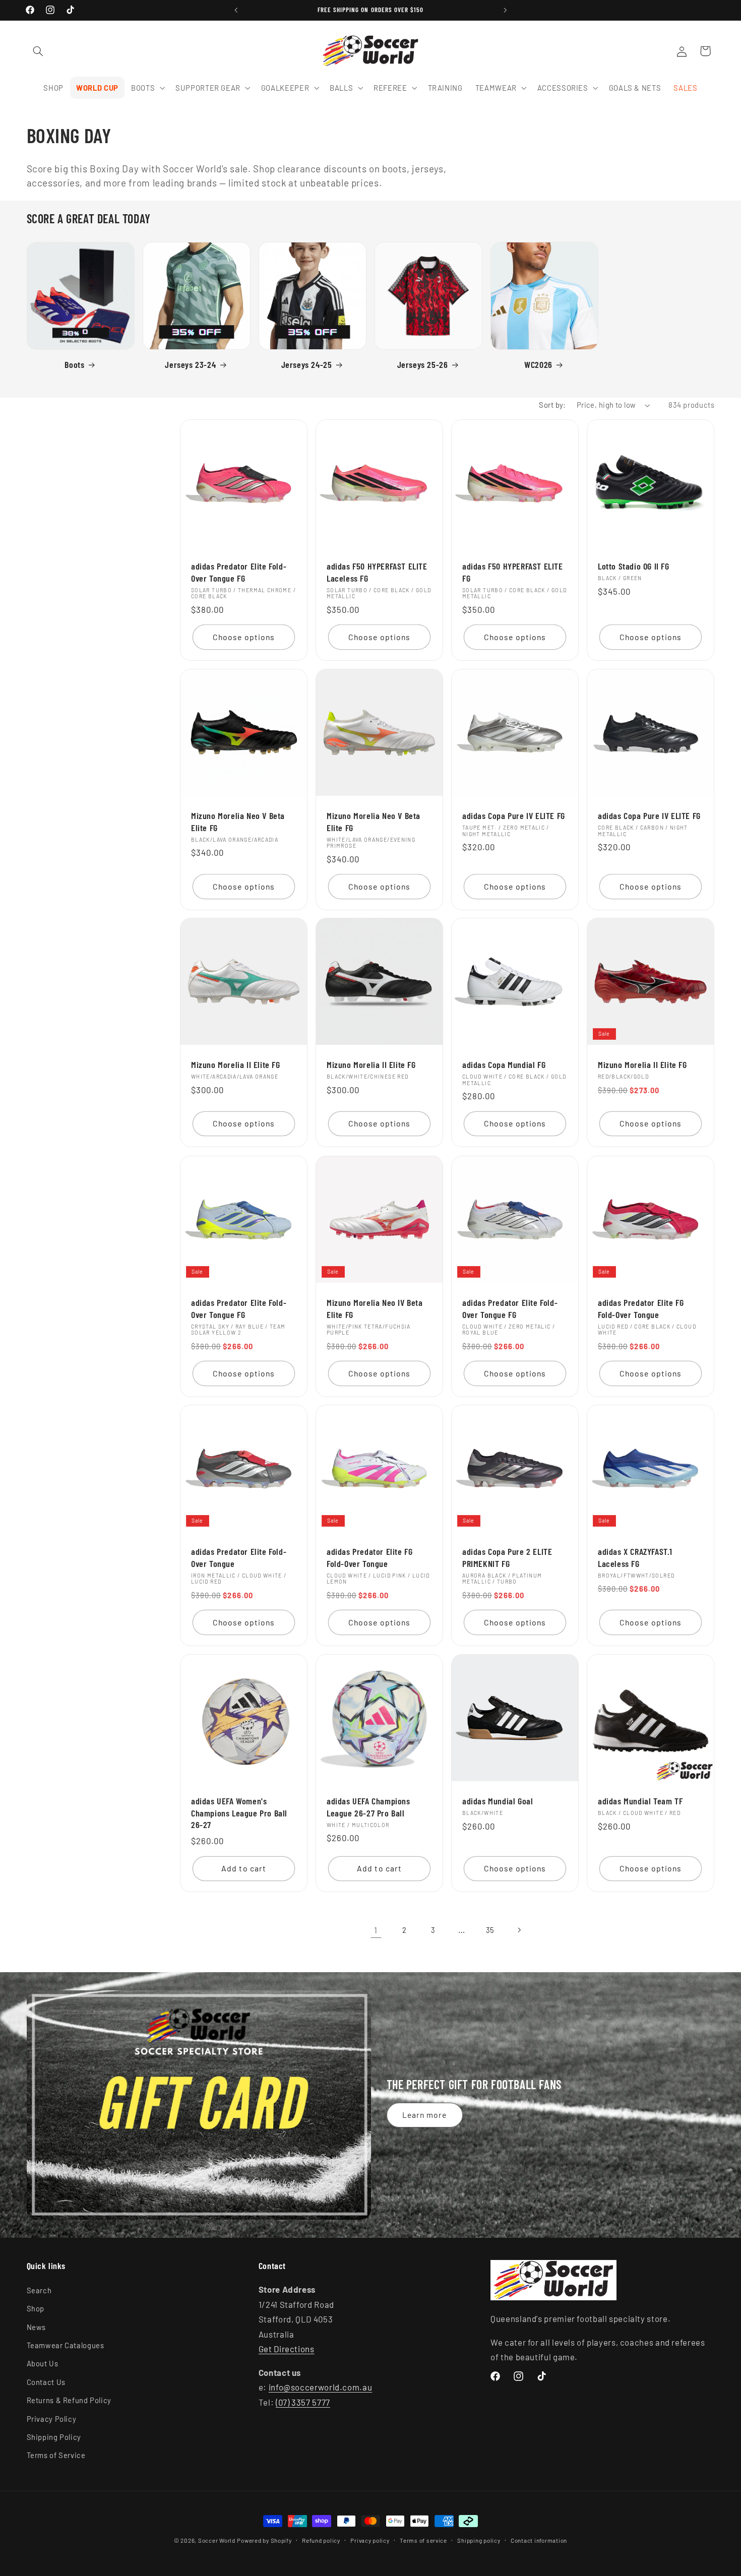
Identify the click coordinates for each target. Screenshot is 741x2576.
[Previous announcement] (236, 10)
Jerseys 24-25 (307, 364)
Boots (74, 364)
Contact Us (46, 2381)
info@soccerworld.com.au (321, 2387)
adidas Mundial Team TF (640, 1801)
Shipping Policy (54, 2436)
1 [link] (376, 1930)
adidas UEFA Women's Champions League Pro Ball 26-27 (239, 1813)
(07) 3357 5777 (303, 2402)
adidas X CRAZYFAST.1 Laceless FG (635, 1558)
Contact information (539, 2540)
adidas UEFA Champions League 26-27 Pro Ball (368, 1807)
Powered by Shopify (264, 2540)
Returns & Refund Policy (69, 2400)
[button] (38, 51)
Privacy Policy (52, 2418)
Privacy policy (370, 2540)
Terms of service (423, 2540)
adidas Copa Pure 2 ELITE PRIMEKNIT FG (507, 1558)
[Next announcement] (505, 10)
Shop (36, 2308)
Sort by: (552, 405)
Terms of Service (56, 2455)
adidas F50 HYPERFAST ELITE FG (513, 572)
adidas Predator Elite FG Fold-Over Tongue (641, 1308)
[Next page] (519, 1930)
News (37, 2327)
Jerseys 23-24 (190, 364)
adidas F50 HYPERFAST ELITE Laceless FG (377, 572)
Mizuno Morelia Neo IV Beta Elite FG (375, 1308)
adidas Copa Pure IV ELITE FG (514, 815)
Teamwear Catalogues (66, 2345)
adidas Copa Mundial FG (504, 1065)
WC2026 (538, 364)
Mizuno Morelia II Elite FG (236, 1065)
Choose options (244, 637)
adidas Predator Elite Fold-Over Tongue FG (239, 572)
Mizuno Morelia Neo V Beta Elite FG (238, 821)
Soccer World (217, 2540)
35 (490, 1930)
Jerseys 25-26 (423, 364)
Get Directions (287, 2349)
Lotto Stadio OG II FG (634, 566)
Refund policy (321, 2540)
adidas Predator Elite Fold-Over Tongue (239, 1558)
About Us (43, 2363)
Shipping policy (479, 2540)
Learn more (425, 2115)
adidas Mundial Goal (498, 1801)
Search (39, 2290)
